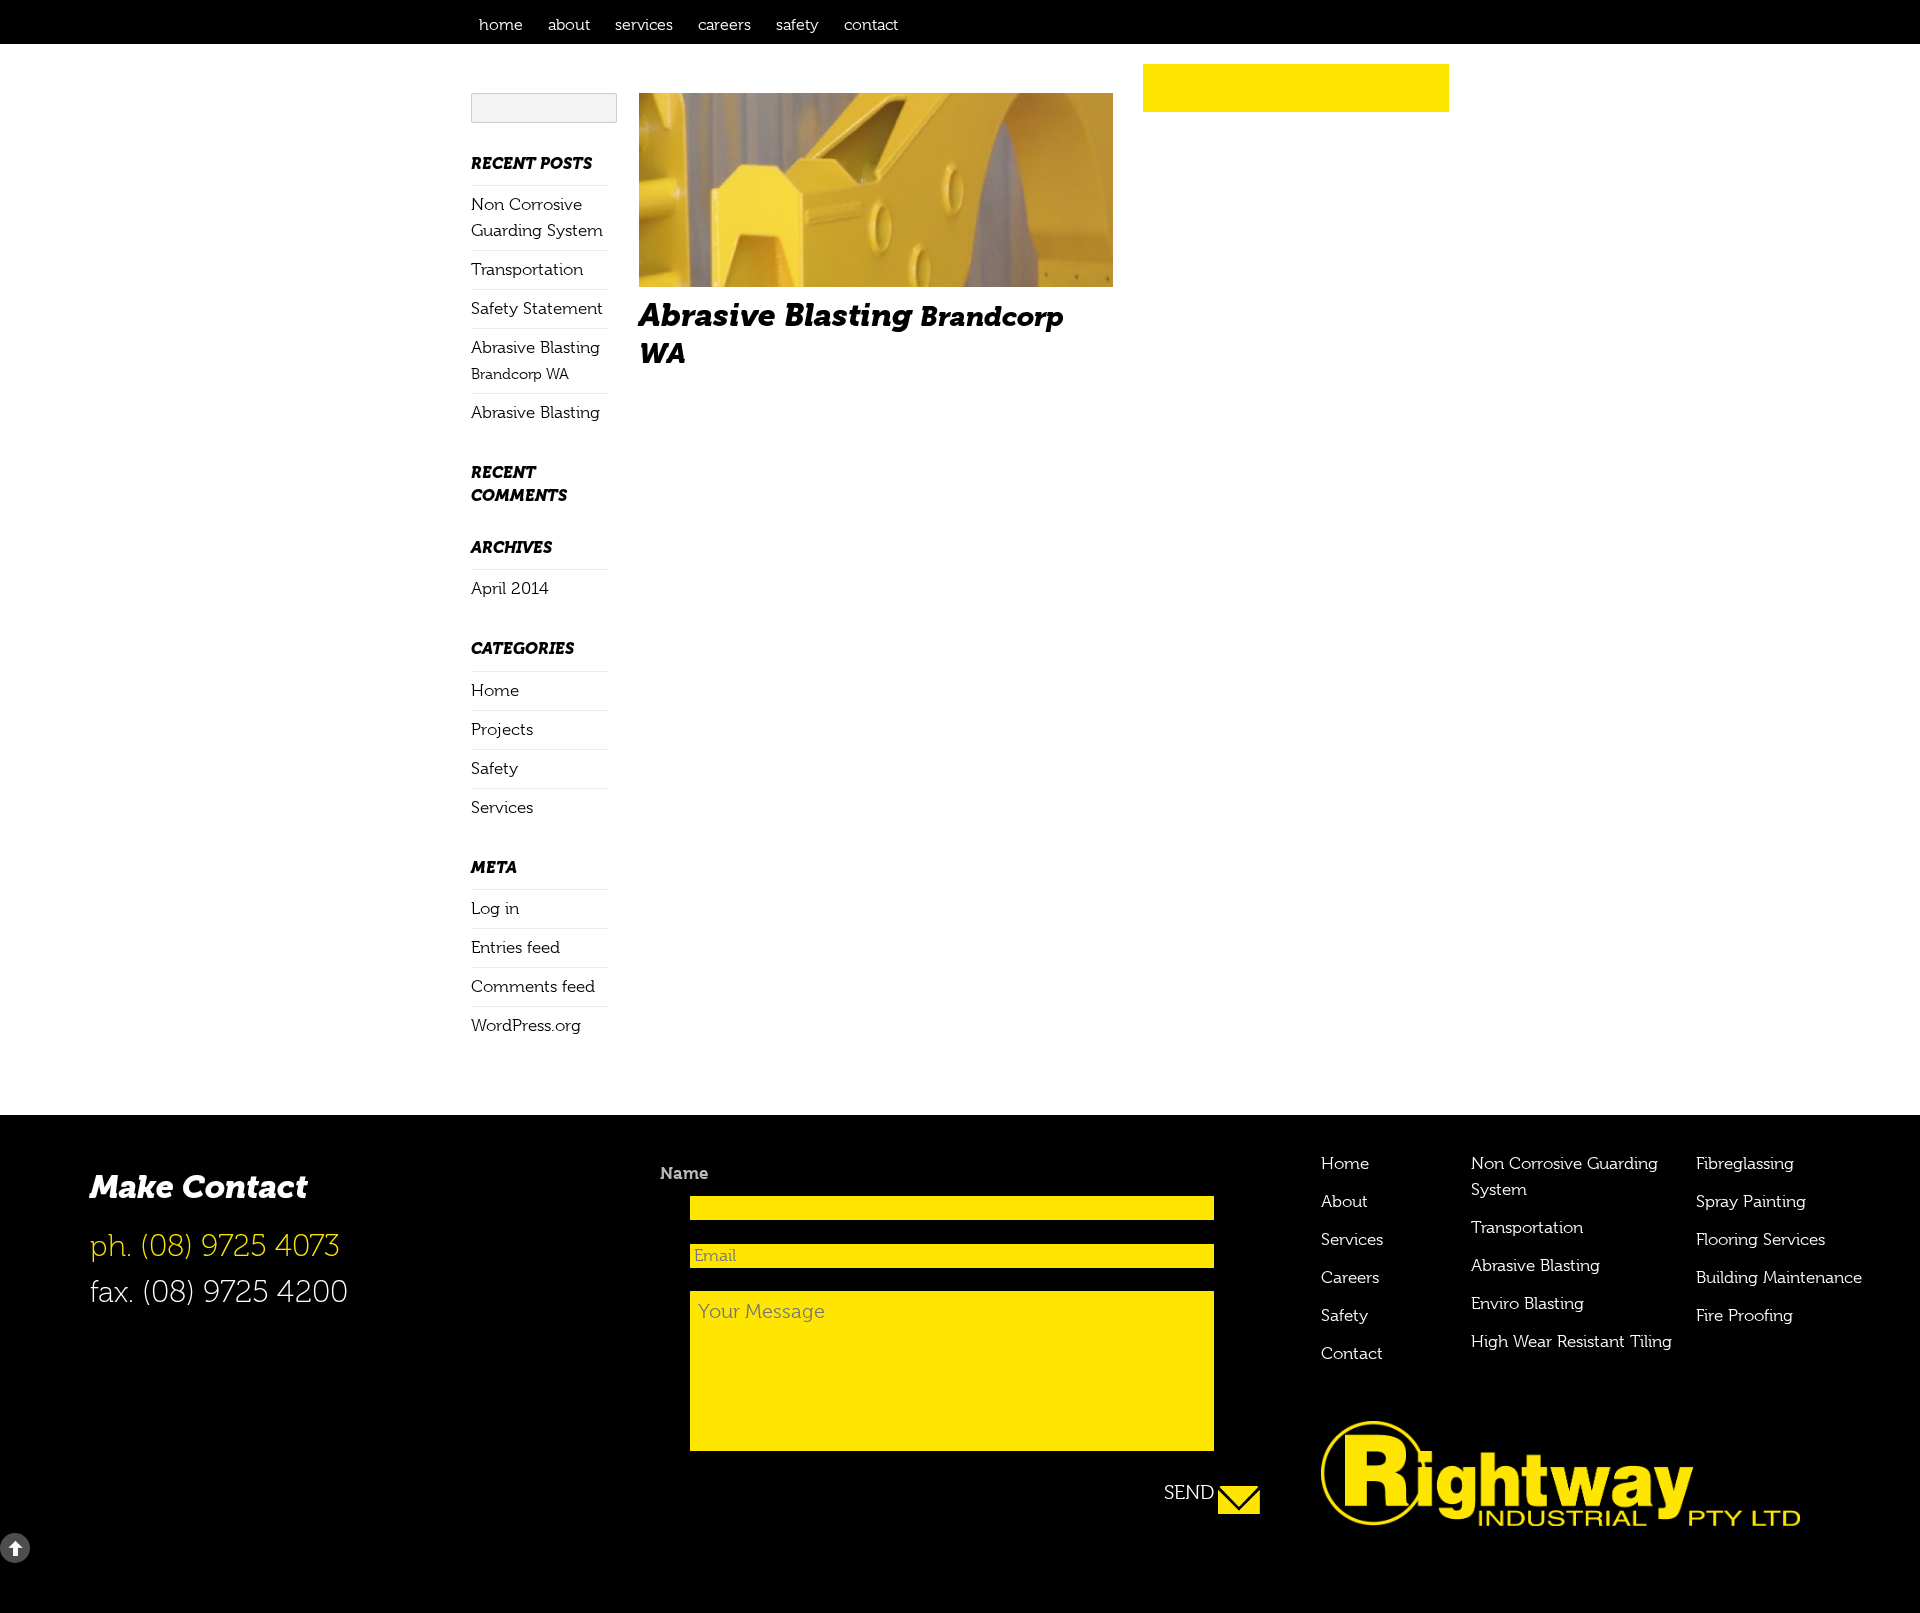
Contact (871, 25)
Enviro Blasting (1527, 1303)
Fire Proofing (1744, 1315)
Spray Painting (1751, 1201)
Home (501, 25)
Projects (502, 729)
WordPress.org (526, 1025)
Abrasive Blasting (535, 412)
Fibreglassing (1745, 1163)
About (569, 25)
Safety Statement (537, 308)
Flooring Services (1760, 1239)
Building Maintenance (1779, 1277)
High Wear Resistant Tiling (1571, 1341)
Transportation (527, 269)
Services (644, 25)
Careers (724, 25)
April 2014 (510, 588)
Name (684, 1173)
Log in (495, 908)
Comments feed (533, 986)
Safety (797, 25)
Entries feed (515, 947)
